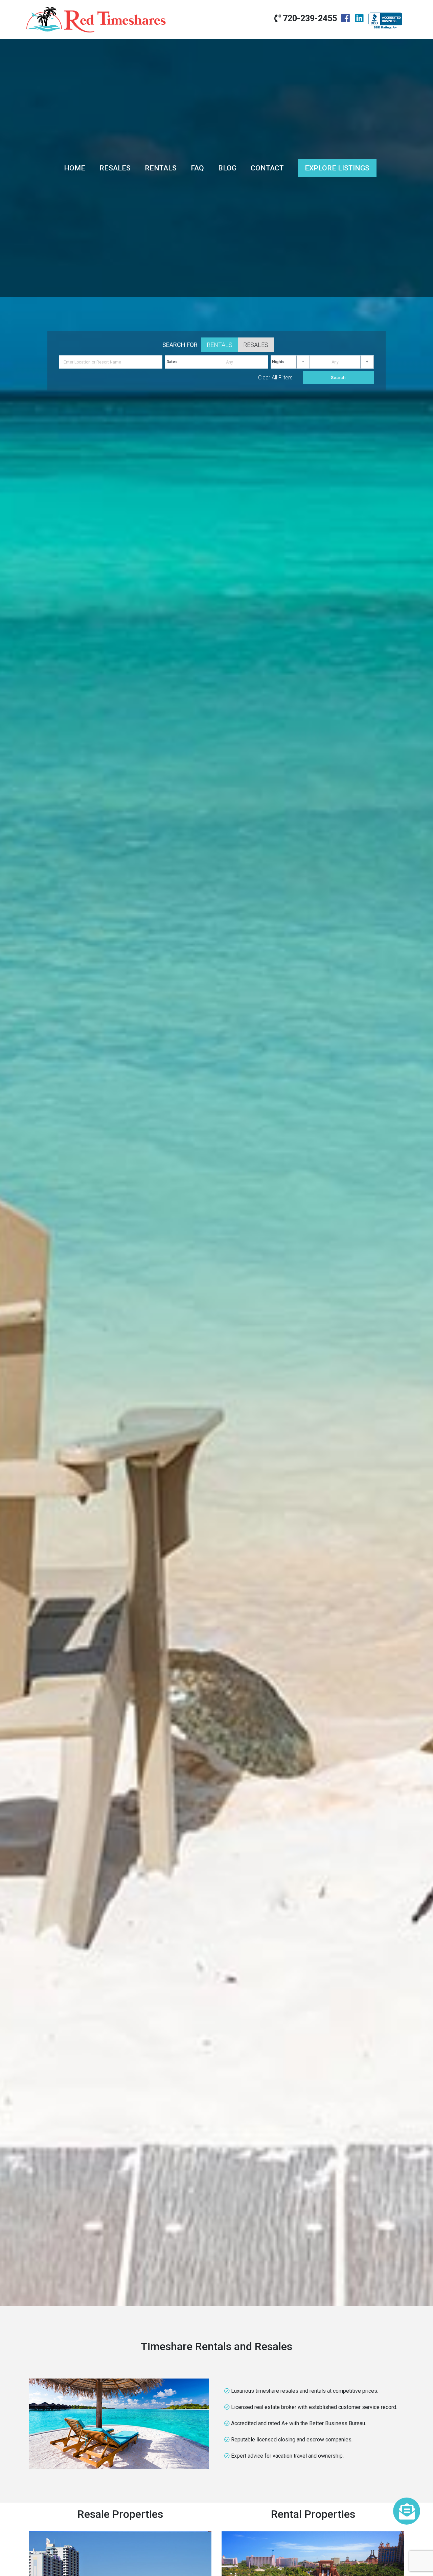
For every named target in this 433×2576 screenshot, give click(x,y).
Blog (227, 168)
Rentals (161, 168)
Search (338, 378)
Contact (267, 168)
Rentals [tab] (220, 345)
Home (75, 168)
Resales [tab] (256, 345)
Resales (115, 168)
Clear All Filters (275, 378)
